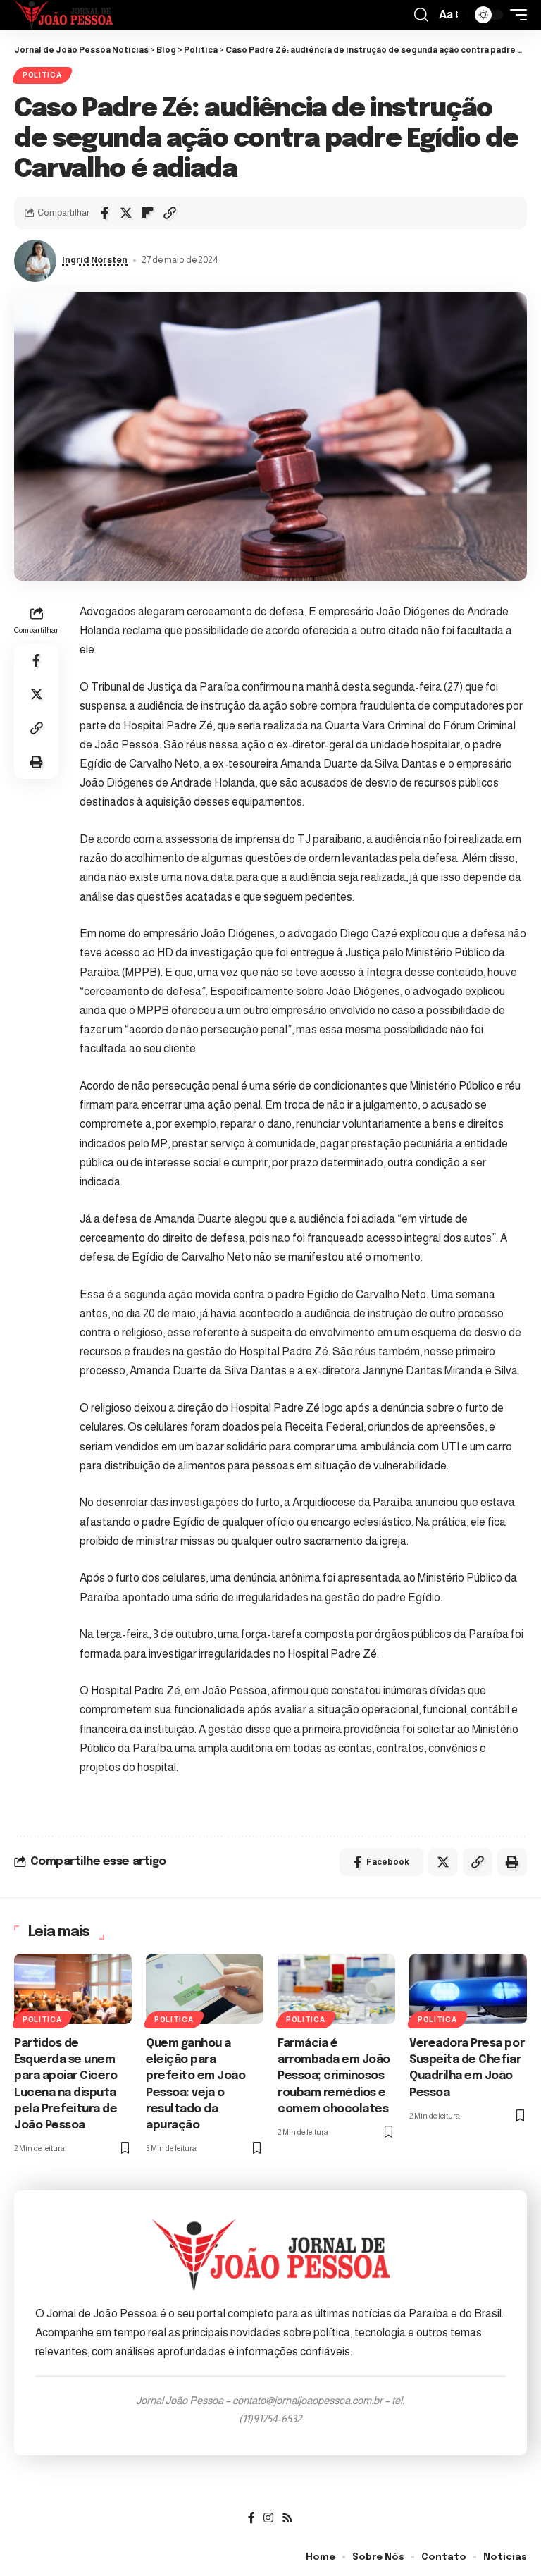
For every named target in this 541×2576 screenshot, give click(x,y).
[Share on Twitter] (126, 213)
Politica (42, 75)
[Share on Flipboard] (148, 213)
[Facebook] (251, 2518)
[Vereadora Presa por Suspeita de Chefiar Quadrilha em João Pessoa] (468, 1989)
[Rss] (287, 2518)
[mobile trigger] (515, 15)
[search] (421, 15)
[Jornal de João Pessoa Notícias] (63, 15)
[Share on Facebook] (104, 213)
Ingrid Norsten (95, 260)
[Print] (37, 762)
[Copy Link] (170, 213)
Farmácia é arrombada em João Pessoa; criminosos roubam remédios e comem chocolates (334, 2076)
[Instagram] (268, 2518)
